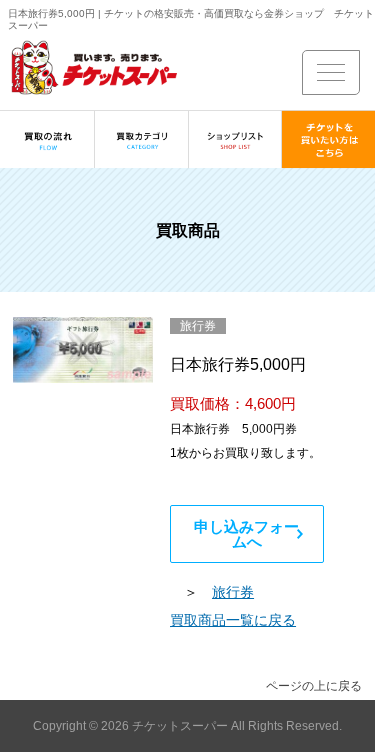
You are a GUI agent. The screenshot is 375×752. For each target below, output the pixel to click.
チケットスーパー (181, 726)
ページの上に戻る (314, 686)
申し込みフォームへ (246, 534)
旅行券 (233, 592)
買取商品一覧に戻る (233, 620)
